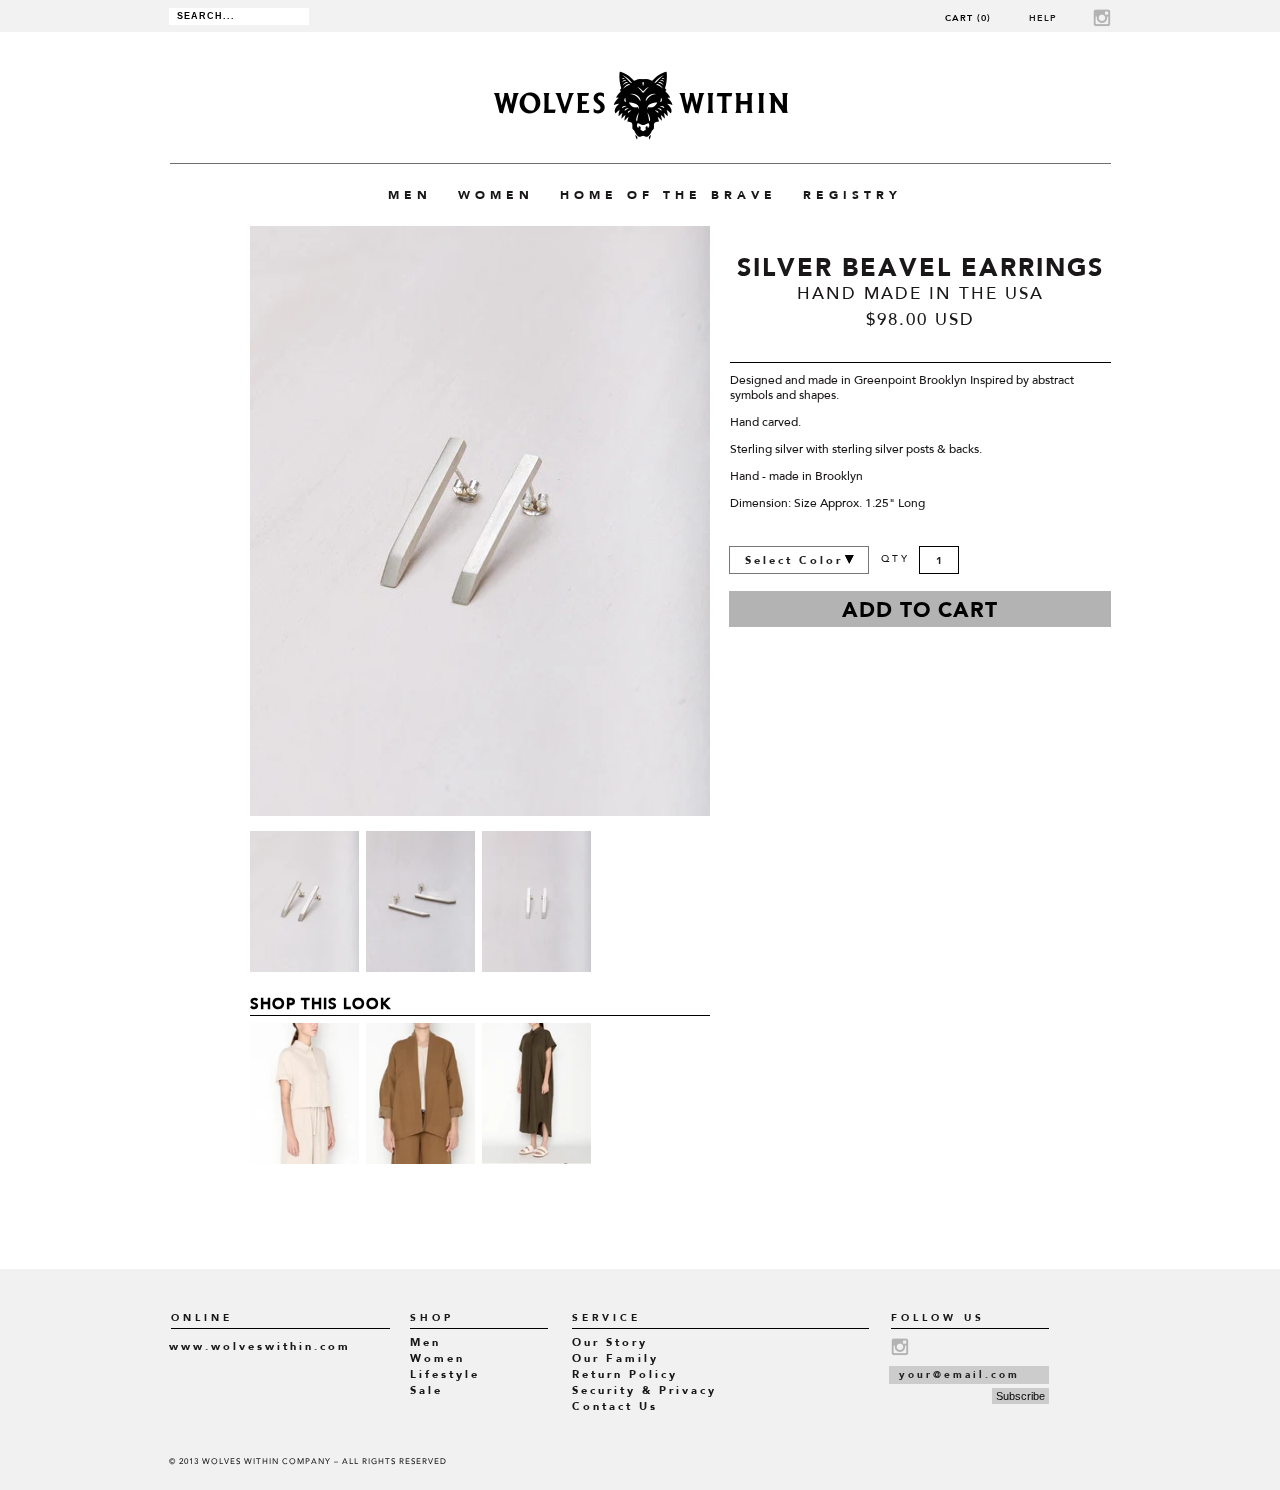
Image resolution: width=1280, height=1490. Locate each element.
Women (437, 1358)
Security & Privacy (644, 1390)
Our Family (615, 1358)
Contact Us (615, 1406)
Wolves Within (640, 105)
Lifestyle (445, 1374)
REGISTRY (852, 195)
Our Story (610, 1342)
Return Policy (625, 1374)
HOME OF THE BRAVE (668, 195)
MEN (410, 195)
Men (425, 1342)
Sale (426, 1390)
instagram (1102, 17)
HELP (1043, 17)
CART (968, 17)
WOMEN (496, 195)
